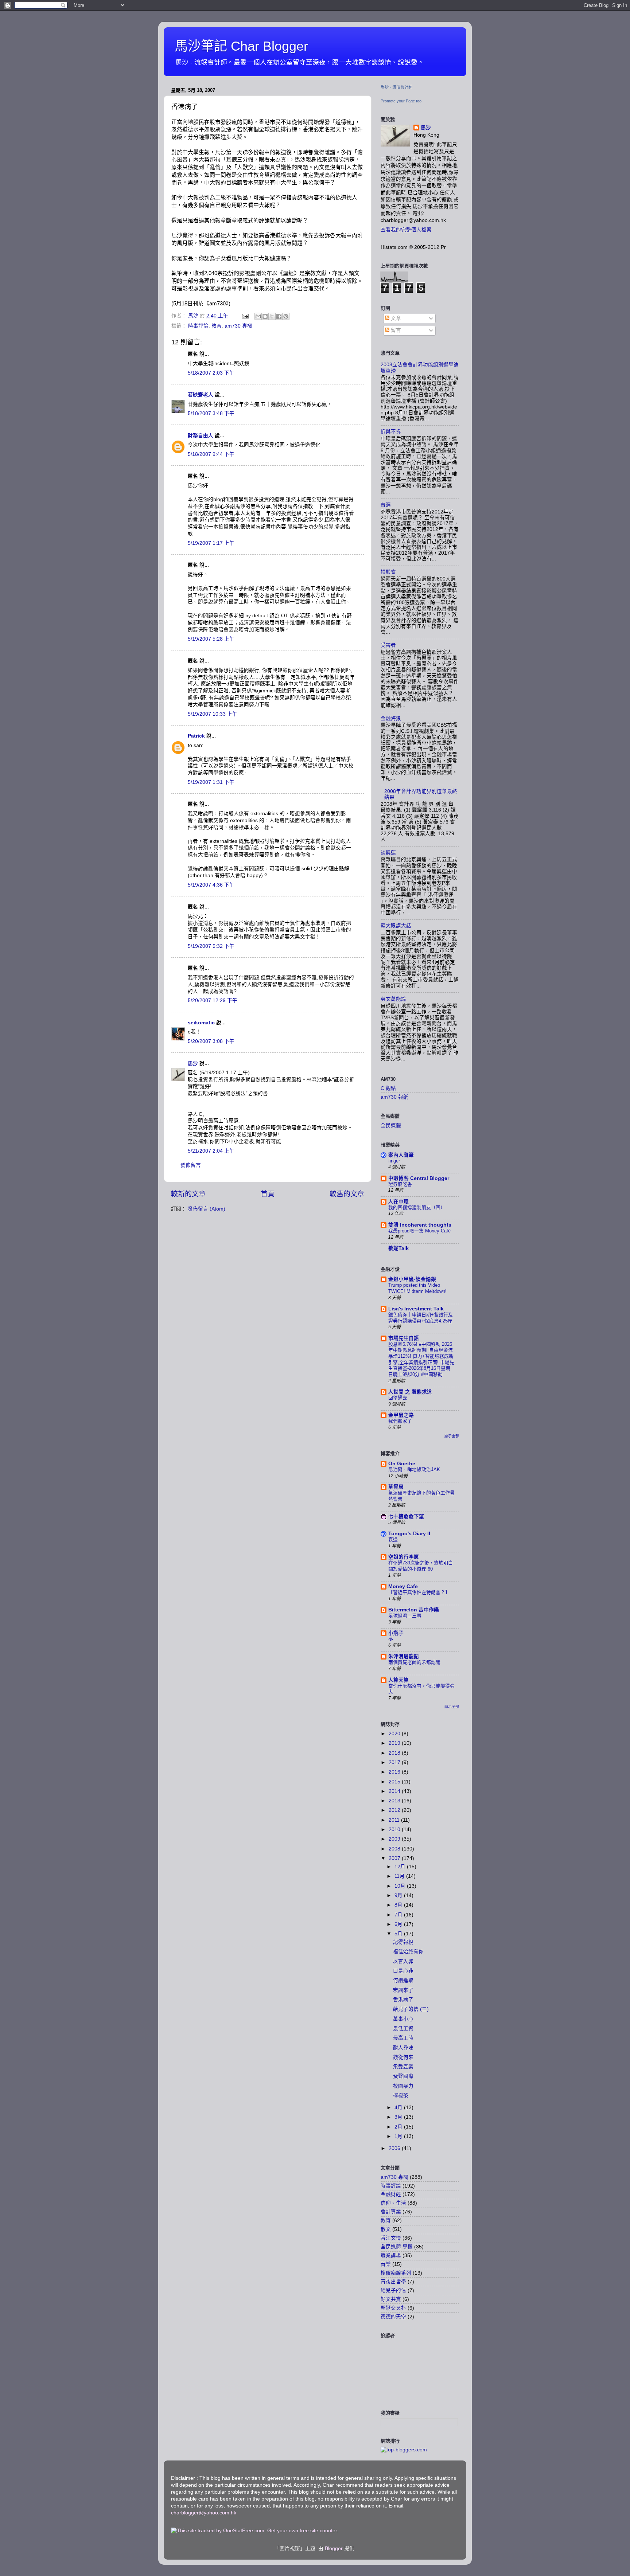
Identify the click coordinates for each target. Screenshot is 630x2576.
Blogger (334, 2548)
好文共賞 (391, 2299)
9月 (399, 1895)
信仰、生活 (393, 2203)
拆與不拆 (391, 432)
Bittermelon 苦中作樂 (414, 1610)
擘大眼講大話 (396, 926)
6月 (399, 1924)
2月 (399, 2127)
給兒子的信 (393, 2290)
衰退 (393, 1539)
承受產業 (403, 2067)
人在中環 (398, 1202)
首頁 (268, 1194)
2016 (395, 1772)
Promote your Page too (401, 101)
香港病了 (403, 2000)
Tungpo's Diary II (409, 1534)
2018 (395, 1753)
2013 (395, 1801)
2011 (395, 1820)
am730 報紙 (394, 1097)
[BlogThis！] (265, 316)
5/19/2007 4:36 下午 (211, 885)
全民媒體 (391, 1125)
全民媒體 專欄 (397, 2247)
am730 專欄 (238, 326)
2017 (395, 1762)
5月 (399, 1934)
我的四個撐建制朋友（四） (417, 1207)
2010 (395, 1830)
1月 (399, 2136)
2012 (395, 1810)
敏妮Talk (398, 1248)
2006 (395, 2148)
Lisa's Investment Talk (416, 1309)
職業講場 (391, 2256)
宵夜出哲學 (393, 2282)
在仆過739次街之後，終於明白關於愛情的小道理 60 (421, 1566)
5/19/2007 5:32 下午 (211, 946)
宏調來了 (403, 1990)
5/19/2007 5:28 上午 (211, 639)
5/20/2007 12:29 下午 (213, 1000)
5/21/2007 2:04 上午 (211, 1151)
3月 (399, 2117)
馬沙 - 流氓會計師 (396, 87)
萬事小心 (403, 2019)
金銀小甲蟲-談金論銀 (412, 1279)
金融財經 (391, 2194)
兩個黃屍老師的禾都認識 (414, 1662)
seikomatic (201, 1023)
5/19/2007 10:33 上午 (213, 714)
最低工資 (403, 2028)
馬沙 (193, 1064)
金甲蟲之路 (401, 1415)
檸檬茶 (401, 2096)
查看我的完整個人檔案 (406, 230)
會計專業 (391, 2212)
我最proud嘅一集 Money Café (419, 1231)
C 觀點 (388, 1088)
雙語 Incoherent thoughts (420, 1225)
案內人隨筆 (401, 1155)
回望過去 (398, 1398)
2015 (395, 1782)
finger (394, 1161)
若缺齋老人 (201, 395)
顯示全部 (452, 1436)
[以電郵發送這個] (258, 316)
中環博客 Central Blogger (419, 1178)
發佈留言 (191, 1165)
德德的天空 (393, 2317)
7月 (399, 1915)
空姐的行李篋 (404, 1557)
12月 (401, 1867)
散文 (386, 2229)
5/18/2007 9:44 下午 (211, 454)
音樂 (386, 2264)
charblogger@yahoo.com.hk (204, 2513)
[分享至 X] (272, 316)
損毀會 (388, 572)
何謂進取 (403, 1980)
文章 (395, 318)
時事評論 (198, 326)
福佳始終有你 (408, 1952)
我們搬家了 (400, 1421)
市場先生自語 (404, 1338)
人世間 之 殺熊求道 (410, 1392)
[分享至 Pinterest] (286, 316)
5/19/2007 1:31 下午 (211, 782)
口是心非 (403, 1971)
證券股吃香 (400, 1184)
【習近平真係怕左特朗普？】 (419, 1592)
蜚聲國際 (403, 2076)
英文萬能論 (393, 999)
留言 (395, 330)
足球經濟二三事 (405, 1616)
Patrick (196, 736)
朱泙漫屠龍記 (404, 1656)
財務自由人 (201, 436)
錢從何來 (403, 2057)
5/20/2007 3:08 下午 (211, 1041)
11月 (400, 1876)
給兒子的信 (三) (411, 2009)
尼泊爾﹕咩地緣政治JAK (414, 1469)
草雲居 (396, 1487)
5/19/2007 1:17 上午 (211, 543)
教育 (217, 326)
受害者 (388, 645)
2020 (395, 1734)
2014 (395, 1791)
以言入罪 (403, 1961)
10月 (401, 1886)
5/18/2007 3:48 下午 (211, 413)
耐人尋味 (403, 2048)
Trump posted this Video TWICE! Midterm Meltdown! (417, 1288)
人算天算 (398, 1680)
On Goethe (402, 1464)
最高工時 (403, 2038)
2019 (395, 1743)
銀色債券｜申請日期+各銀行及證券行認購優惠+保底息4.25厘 (421, 1318)
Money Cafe (403, 1586)
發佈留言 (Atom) (207, 1209)
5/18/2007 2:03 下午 (211, 373)
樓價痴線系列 (396, 2273)
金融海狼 (391, 718)
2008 (395, 1849)
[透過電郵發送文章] (245, 316)
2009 (395, 1839)
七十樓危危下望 (406, 1516)
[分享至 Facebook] (279, 316)
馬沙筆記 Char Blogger (241, 46)
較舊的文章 (347, 1194)
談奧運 (388, 853)
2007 (395, 1858)
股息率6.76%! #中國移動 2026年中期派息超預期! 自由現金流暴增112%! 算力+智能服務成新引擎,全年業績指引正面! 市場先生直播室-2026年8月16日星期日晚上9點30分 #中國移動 (421, 1359)
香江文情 (391, 2238)
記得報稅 (403, 1942)
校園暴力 (403, 2086)
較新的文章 (188, 1194)
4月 (399, 2108)
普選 (386, 505)
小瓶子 (396, 1633)
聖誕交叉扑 (393, 2308)
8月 (399, 1905)
